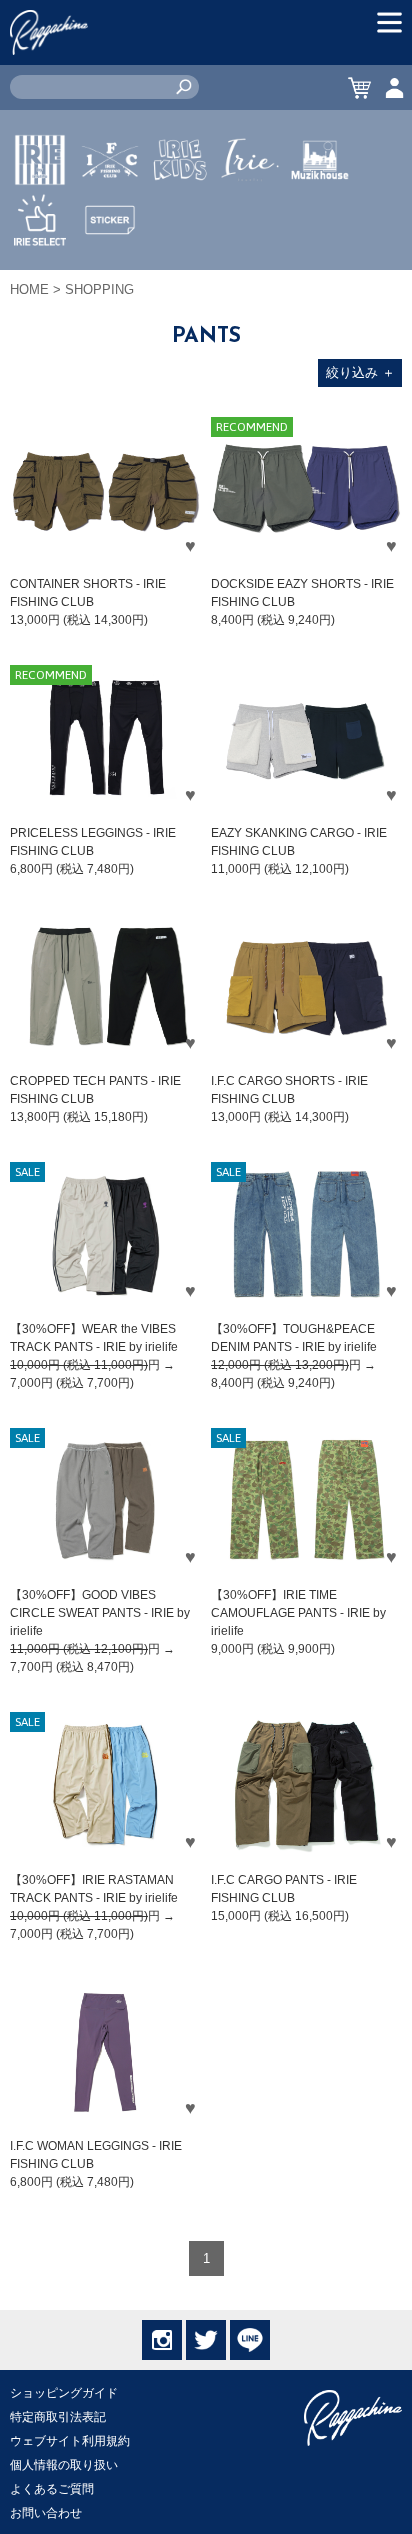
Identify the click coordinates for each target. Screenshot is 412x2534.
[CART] (359, 87)
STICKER (110, 267)
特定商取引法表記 (58, 2417)
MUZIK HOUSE (320, 219)
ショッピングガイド (64, 2393)
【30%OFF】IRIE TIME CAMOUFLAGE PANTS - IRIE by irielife (298, 1613)
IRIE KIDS (180, 219)
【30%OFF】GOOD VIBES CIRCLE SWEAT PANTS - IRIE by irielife (100, 1613)
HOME (29, 289)
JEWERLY (250, 207)
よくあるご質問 (52, 2489)
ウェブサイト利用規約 (70, 2441)
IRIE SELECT (40, 279)
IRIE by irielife (40, 219)
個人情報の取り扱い (64, 2465)
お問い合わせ (46, 2513)
